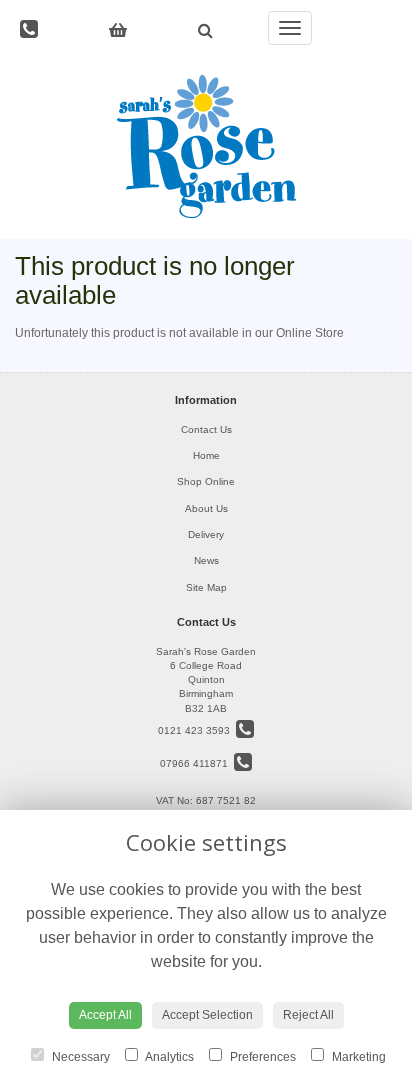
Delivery (206, 534)
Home (206, 455)
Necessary (79, 1057)
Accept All (105, 1015)
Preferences (261, 1057)
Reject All (308, 1015)
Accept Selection (207, 1015)
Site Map (206, 587)
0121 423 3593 (197, 730)
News (206, 560)
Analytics (168, 1057)
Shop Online (206, 481)
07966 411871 (197, 763)
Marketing (357, 1057)
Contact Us (206, 429)
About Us (206, 508)
